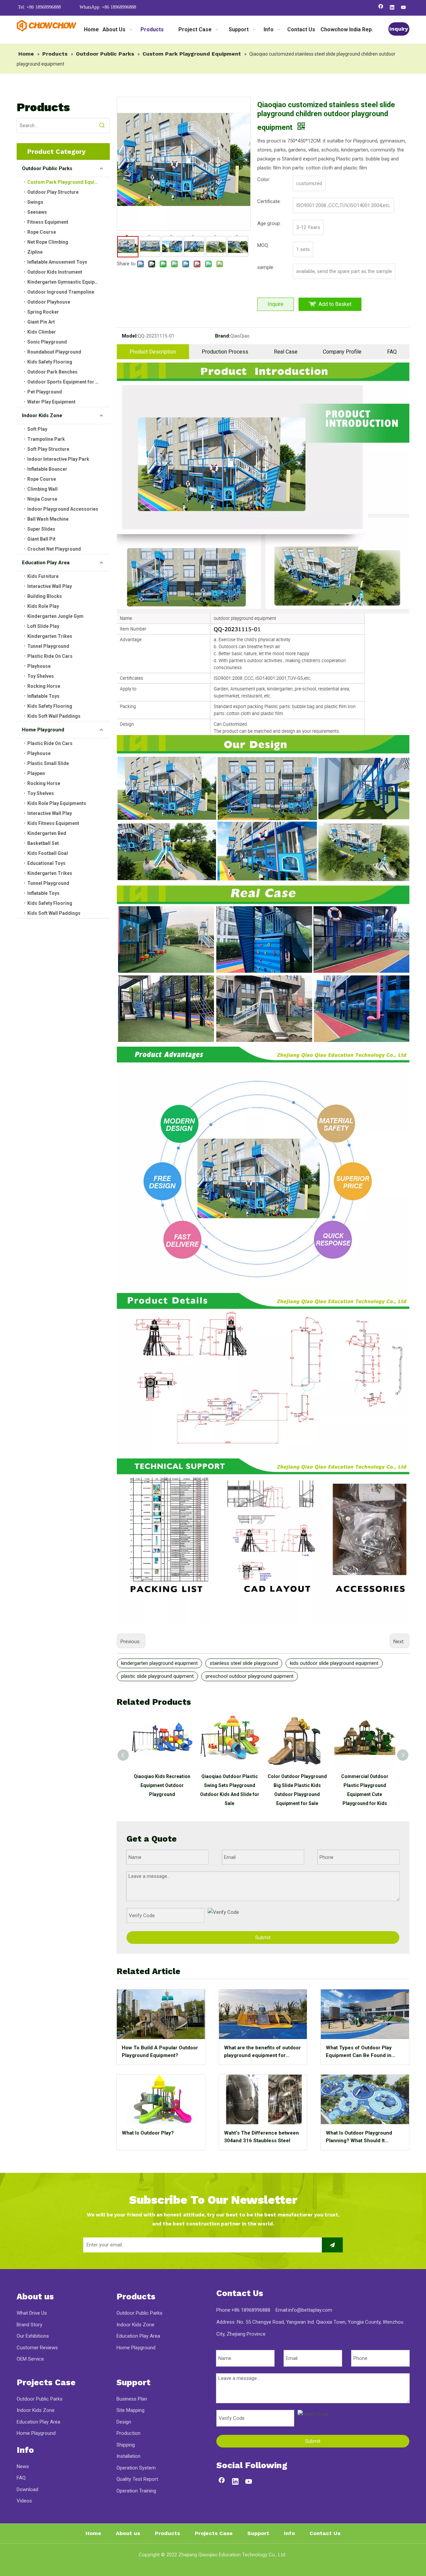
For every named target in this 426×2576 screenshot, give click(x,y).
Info (289, 2533)
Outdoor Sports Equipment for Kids (66, 382)
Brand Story (29, 2325)
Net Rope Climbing (48, 242)
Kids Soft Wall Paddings (54, 716)
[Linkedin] (392, 8)
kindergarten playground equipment (159, 1663)
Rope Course (42, 232)
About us (128, 2533)
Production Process (225, 352)
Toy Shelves (41, 676)
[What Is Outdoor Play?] (161, 2099)
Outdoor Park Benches (52, 372)
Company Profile (342, 352)
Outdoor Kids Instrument (55, 272)
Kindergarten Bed (47, 833)
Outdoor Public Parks (47, 168)
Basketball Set (43, 843)
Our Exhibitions (33, 2336)
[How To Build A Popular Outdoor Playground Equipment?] (161, 2014)
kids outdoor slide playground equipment (334, 1663)
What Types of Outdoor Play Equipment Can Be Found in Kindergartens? (359, 2052)
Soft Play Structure (48, 449)
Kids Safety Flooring (50, 362)
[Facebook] (381, 8)
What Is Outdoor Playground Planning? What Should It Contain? (359, 2137)
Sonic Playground (47, 342)
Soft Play (37, 429)
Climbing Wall (42, 489)
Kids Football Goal (48, 853)
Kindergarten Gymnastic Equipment (67, 282)
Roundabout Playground (54, 352)
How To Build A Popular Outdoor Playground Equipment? (160, 2052)
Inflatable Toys (43, 696)
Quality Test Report (137, 2479)
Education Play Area (46, 563)
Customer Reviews (37, 2348)
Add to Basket (335, 304)
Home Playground (43, 730)
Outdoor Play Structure (53, 192)
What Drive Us (32, 2313)
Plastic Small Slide (48, 763)
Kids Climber (42, 332)
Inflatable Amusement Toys (57, 262)
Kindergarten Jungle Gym (55, 616)
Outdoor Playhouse (49, 302)
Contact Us (325, 2533)
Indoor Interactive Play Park (58, 459)
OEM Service (30, 2359)
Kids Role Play (43, 606)
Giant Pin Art (41, 322)
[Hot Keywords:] (102, 126)
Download (27, 2489)
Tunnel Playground (48, 646)
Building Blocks (45, 596)
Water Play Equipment (51, 402)
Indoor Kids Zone (42, 415)
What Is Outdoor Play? (148, 2133)
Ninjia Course (42, 499)
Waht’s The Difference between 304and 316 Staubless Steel (261, 2137)
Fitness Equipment (48, 222)
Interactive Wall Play (50, 586)
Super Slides (41, 529)
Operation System (136, 2468)
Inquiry (399, 29)
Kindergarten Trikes (50, 636)
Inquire (276, 304)
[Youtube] (404, 8)
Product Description (153, 352)
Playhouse (39, 666)
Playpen (36, 773)
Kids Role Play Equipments (57, 803)
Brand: (223, 336)
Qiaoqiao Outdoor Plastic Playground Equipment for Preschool (365, 1785)
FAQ (392, 352)
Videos (24, 2501)
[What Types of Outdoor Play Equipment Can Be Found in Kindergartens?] (365, 2014)
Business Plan (132, 2399)
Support (258, 2533)
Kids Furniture (43, 576)
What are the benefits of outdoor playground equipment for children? (262, 2052)
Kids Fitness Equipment (53, 823)
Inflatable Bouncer (47, 469)
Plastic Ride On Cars (50, 656)
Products (167, 2533)
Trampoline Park (46, 439)
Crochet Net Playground (54, 549)
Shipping (126, 2445)
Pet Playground (45, 392)
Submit (263, 1937)
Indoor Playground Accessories (63, 509)
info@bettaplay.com (310, 2310)
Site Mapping (130, 2410)
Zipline (35, 252)
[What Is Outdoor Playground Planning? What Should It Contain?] (365, 2099)
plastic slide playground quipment (157, 1676)
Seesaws (37, 212)
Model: (130, 336)
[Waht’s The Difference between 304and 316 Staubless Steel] (263, 2099)
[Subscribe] (332, 2245)
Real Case (286, 352)
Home (93, 2533)
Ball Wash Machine (48, 519)
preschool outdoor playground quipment (250, 1676)
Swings (35, 202)
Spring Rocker (43, 312)
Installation (128, 2456)
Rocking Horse (44, 686)
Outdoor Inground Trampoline (61, 292)
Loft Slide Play (43, 626)
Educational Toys (46, 863)
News (23, 2466)
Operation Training (136, 2491)
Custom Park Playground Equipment (68, 182)
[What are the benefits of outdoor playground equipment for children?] (263, 2014)
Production (128, 2433)
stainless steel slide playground (244, 1663)
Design (124, 2422)
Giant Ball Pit (41, 539)
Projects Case (214, 2533)
